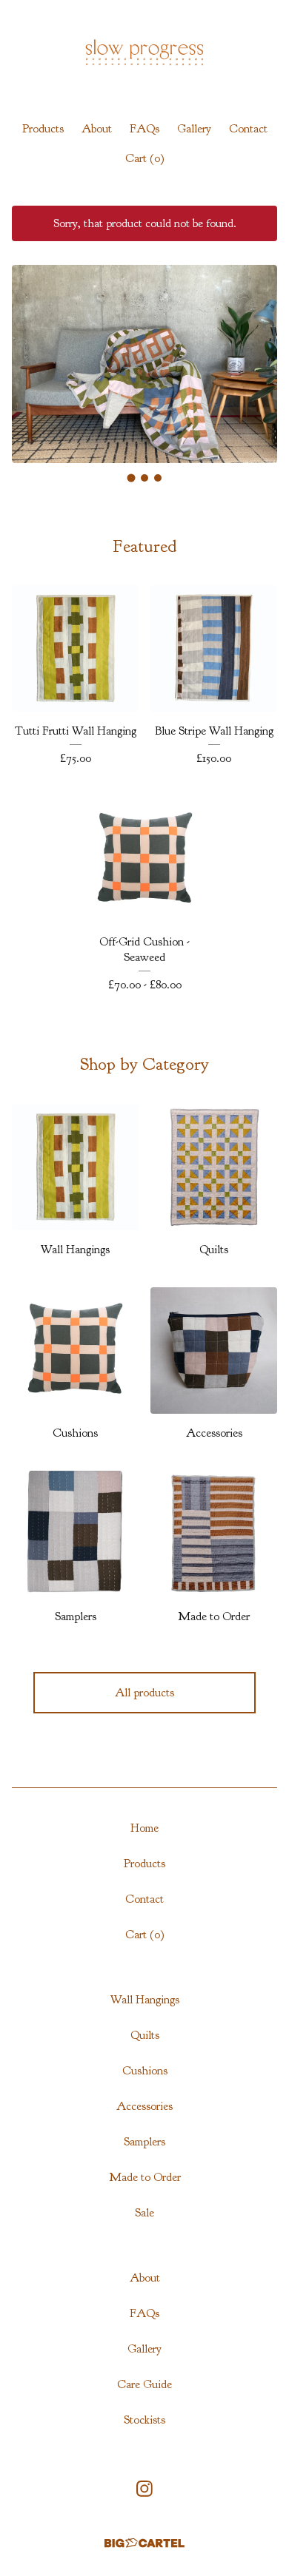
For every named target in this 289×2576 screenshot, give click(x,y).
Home (144, 1828)
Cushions (145, 2071)
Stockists (144, 2420)
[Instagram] (144, 2489)
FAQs (144, 129)
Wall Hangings (145, 2000)
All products (144, 1693)
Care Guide (144, 2384)
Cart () (145, 158)
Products (43, 129)
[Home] (145, 54)
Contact (248, 129)
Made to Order (145, 2177)
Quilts (145, 2035)
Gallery (194, 129)
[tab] (132, 478)
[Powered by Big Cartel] (144, 2543)
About (97, 129)
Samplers (144, 2142)
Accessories (144, 2106)
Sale (144, 2213)
